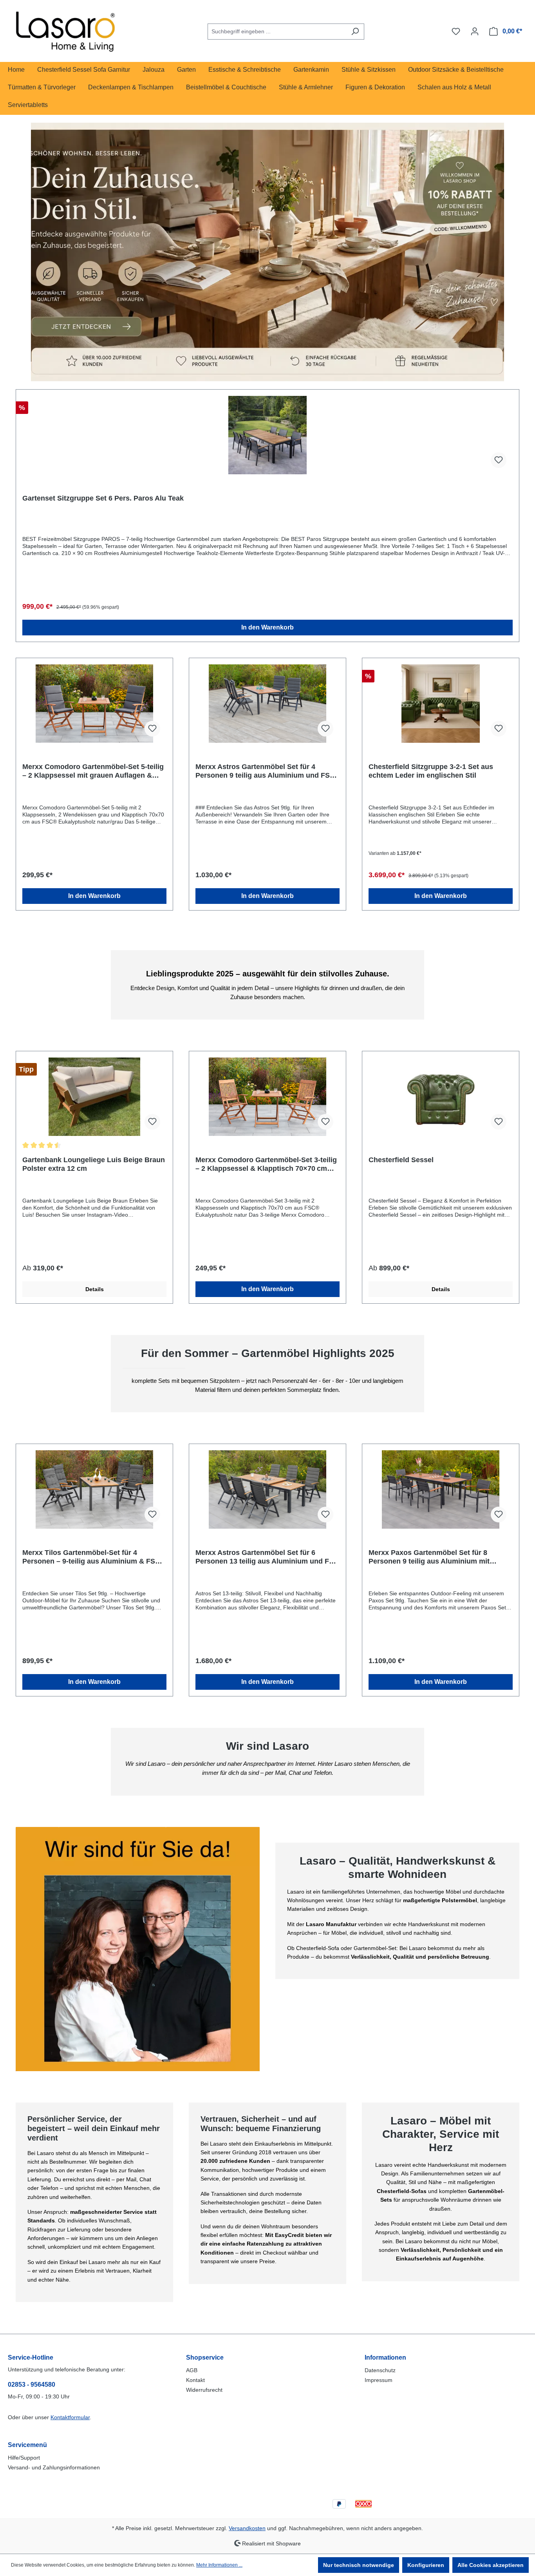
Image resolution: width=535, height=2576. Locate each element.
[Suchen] (355, 32)
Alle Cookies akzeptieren (491, 2565)
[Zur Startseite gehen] (67, 30)
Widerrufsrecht (204, 2390)
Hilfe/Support (24, 2458)
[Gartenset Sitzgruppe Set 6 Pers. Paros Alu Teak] (267, 435)
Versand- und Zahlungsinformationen (54, 2467)
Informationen (385, 2357)
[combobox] (277, 32)
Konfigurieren (426, 2565)
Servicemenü (27, 2445)
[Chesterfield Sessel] (441, 1097)
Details (95, 1289)
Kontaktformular (70, 2417)
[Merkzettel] (456, 31)
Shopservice (205, 2357)
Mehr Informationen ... (219, 2565)
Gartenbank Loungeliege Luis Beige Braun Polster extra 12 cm (94, 1164)
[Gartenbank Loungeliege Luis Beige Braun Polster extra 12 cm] (94, 1097)
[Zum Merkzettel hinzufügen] (499, 460)
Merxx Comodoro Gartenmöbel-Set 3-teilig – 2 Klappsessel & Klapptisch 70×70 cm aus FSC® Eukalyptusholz (266, 1164)
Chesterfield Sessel (401, 1160)
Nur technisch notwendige (359, 2565)
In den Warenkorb (267, 627)
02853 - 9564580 (32, 2385)
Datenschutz (380, 2370)
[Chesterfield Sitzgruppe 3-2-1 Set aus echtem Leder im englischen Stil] (441, 704)
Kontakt (195, 2380)
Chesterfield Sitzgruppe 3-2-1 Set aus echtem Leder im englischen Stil (431, 771)
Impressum (379, 2380)
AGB (192, 2370)
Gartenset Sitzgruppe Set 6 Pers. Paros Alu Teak (103, 498)
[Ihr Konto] (475, 31)
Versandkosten (247, 2528)
